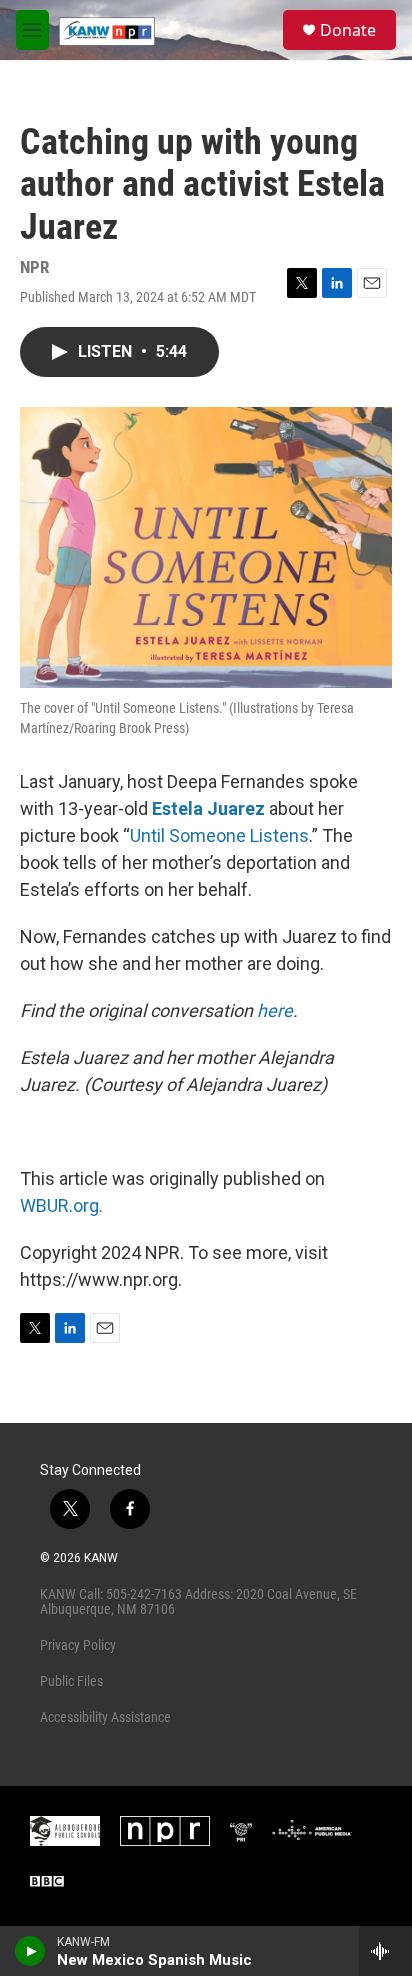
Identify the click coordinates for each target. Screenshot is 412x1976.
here (275, 1010)
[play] (30, 1951)
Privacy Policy (78, 1645)
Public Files (71, 1681)
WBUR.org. (61, 1205)
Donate (348, 30)
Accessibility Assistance (105, 1717)
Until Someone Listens (219, 835)
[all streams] (385, 1951)
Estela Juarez (208, 808)
